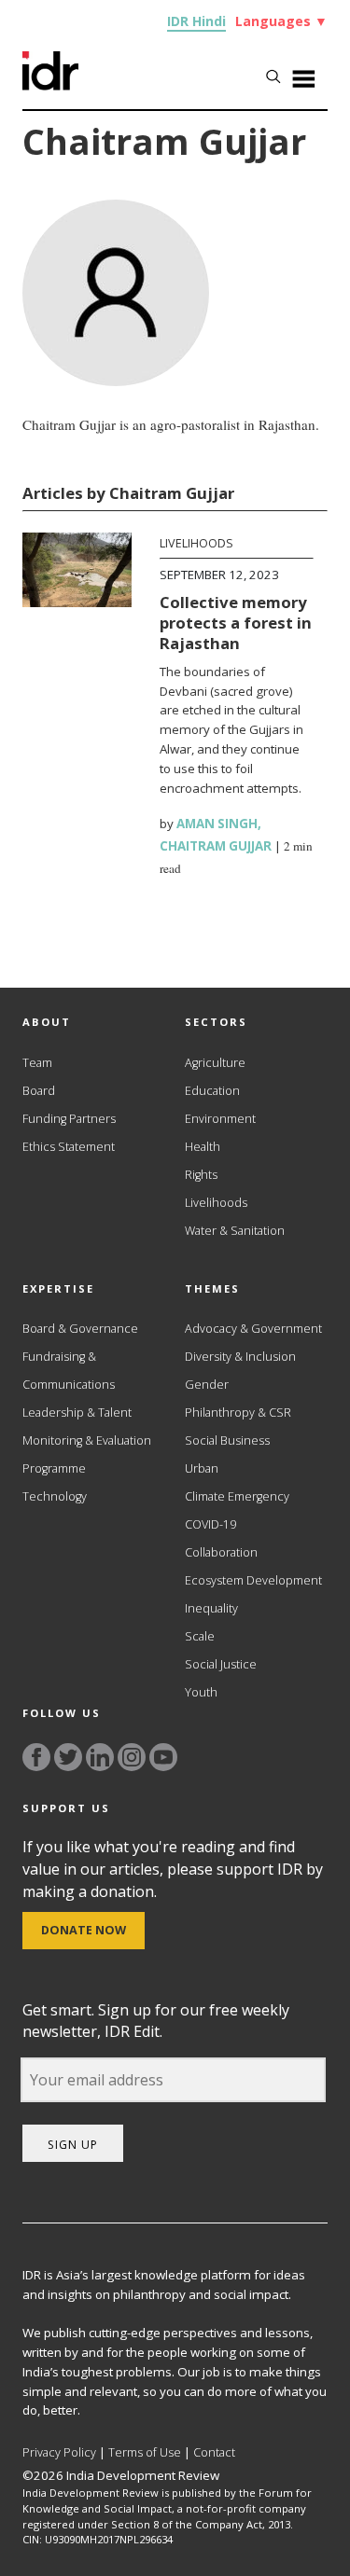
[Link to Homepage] (50, 85)
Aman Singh (217, 824)
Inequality (211, 1608)
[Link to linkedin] (100, 1757)
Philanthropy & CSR (238, 1413)
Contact (214, 2452)
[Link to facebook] (36, 1757)
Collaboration (221, 1552)
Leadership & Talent (77, 1413)
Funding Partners (69, 1119)
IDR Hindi (196, 21)
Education (212, 1091)
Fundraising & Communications (69, 1371)
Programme (54, 1468)
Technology (55, 1496)
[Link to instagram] (132, 1757)
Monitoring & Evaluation (87, 1440)
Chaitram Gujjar (216, 846)
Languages (281, 21)
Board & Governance (80, 1329)
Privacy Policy (59, 2452)
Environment (220, 1119)
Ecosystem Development (253, 1580)
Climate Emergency (237, 1496)
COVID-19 (210, 1524)
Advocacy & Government (253, 1329)
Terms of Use (145, 2452)
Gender (207, 1385)
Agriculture (215, 1063)
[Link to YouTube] (163, 1757)
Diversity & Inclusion (240, 1357)
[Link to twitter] (68, 1757)
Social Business (227, 1440)
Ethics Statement (69, 1147)
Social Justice (221, 1664)
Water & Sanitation (235, 1231)
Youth (201, 1692)
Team (37, 1063)
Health (203, 1147)
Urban (202, 1468)
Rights (201, 1175)
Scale (200, 1636)
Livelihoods (196, 543)
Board (39, 1091)
